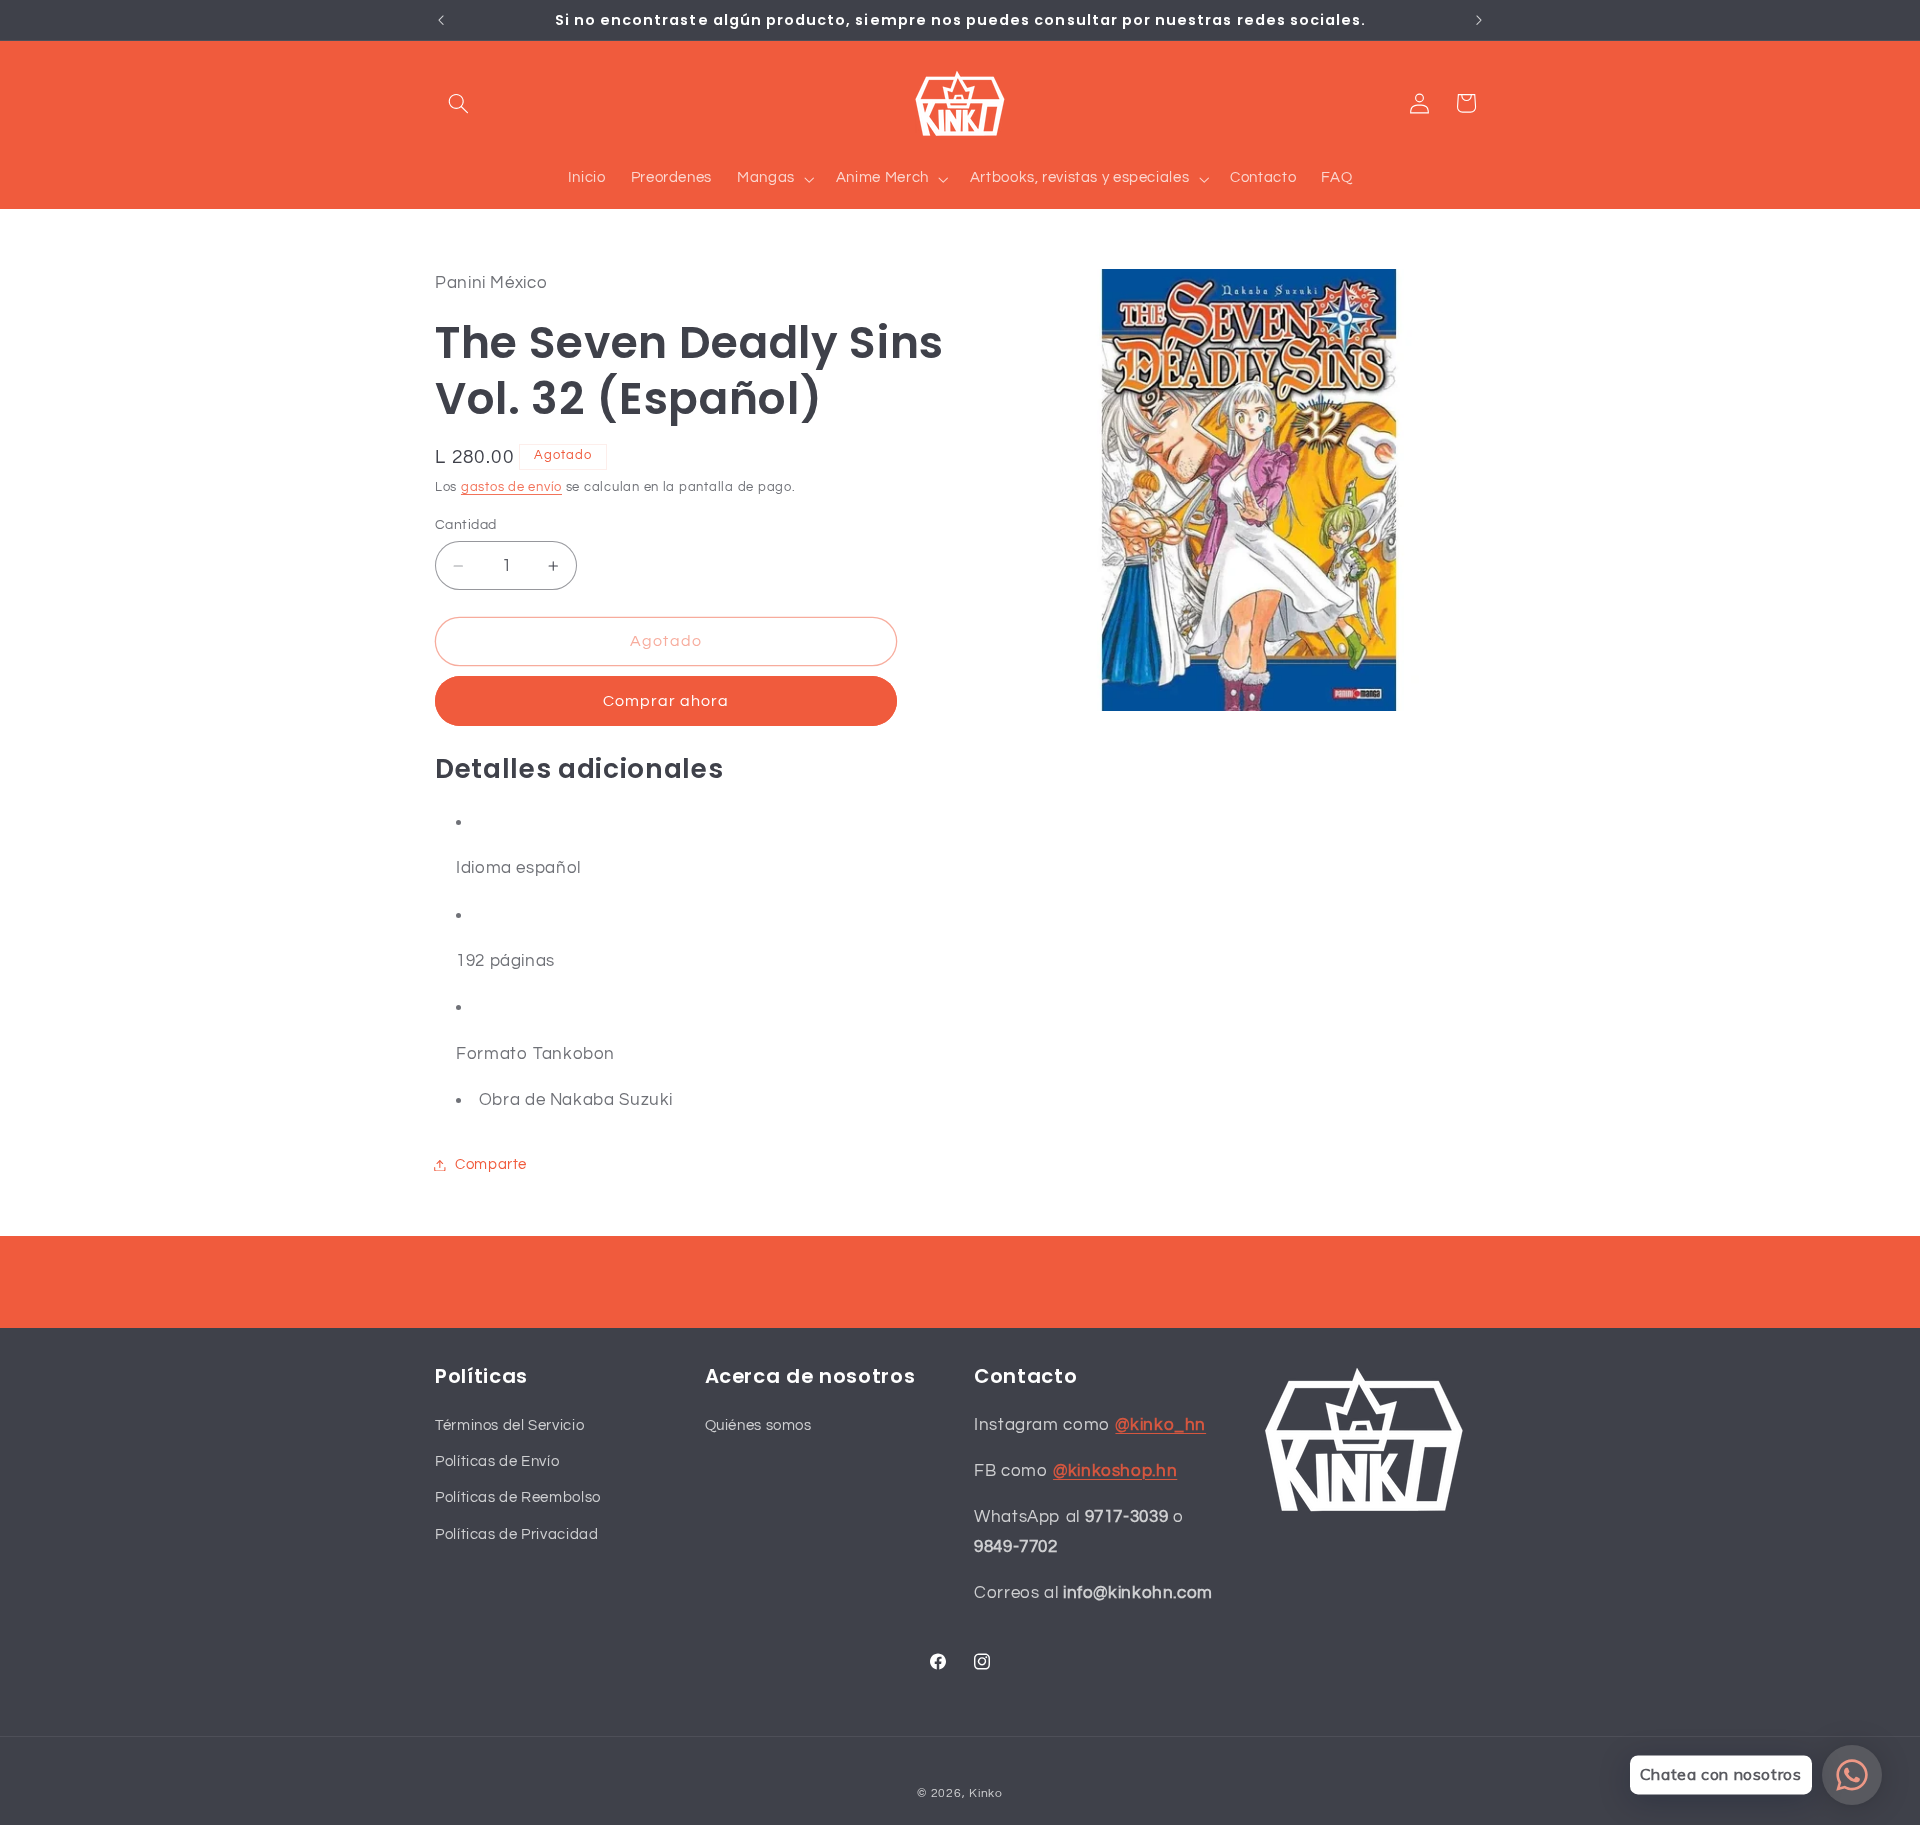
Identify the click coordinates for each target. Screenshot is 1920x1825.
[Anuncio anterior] (441, 20)
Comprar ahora (666, 701)
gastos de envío (511, 487)
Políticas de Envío (497, 1461)
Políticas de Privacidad (517, 1533)
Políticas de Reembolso (518, 1497)
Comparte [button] (491, 1164)
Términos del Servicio (509, 1424)
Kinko (986, 1793)
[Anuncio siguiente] (1479, 20)
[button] (458, 103)
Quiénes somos (758, 1424)
